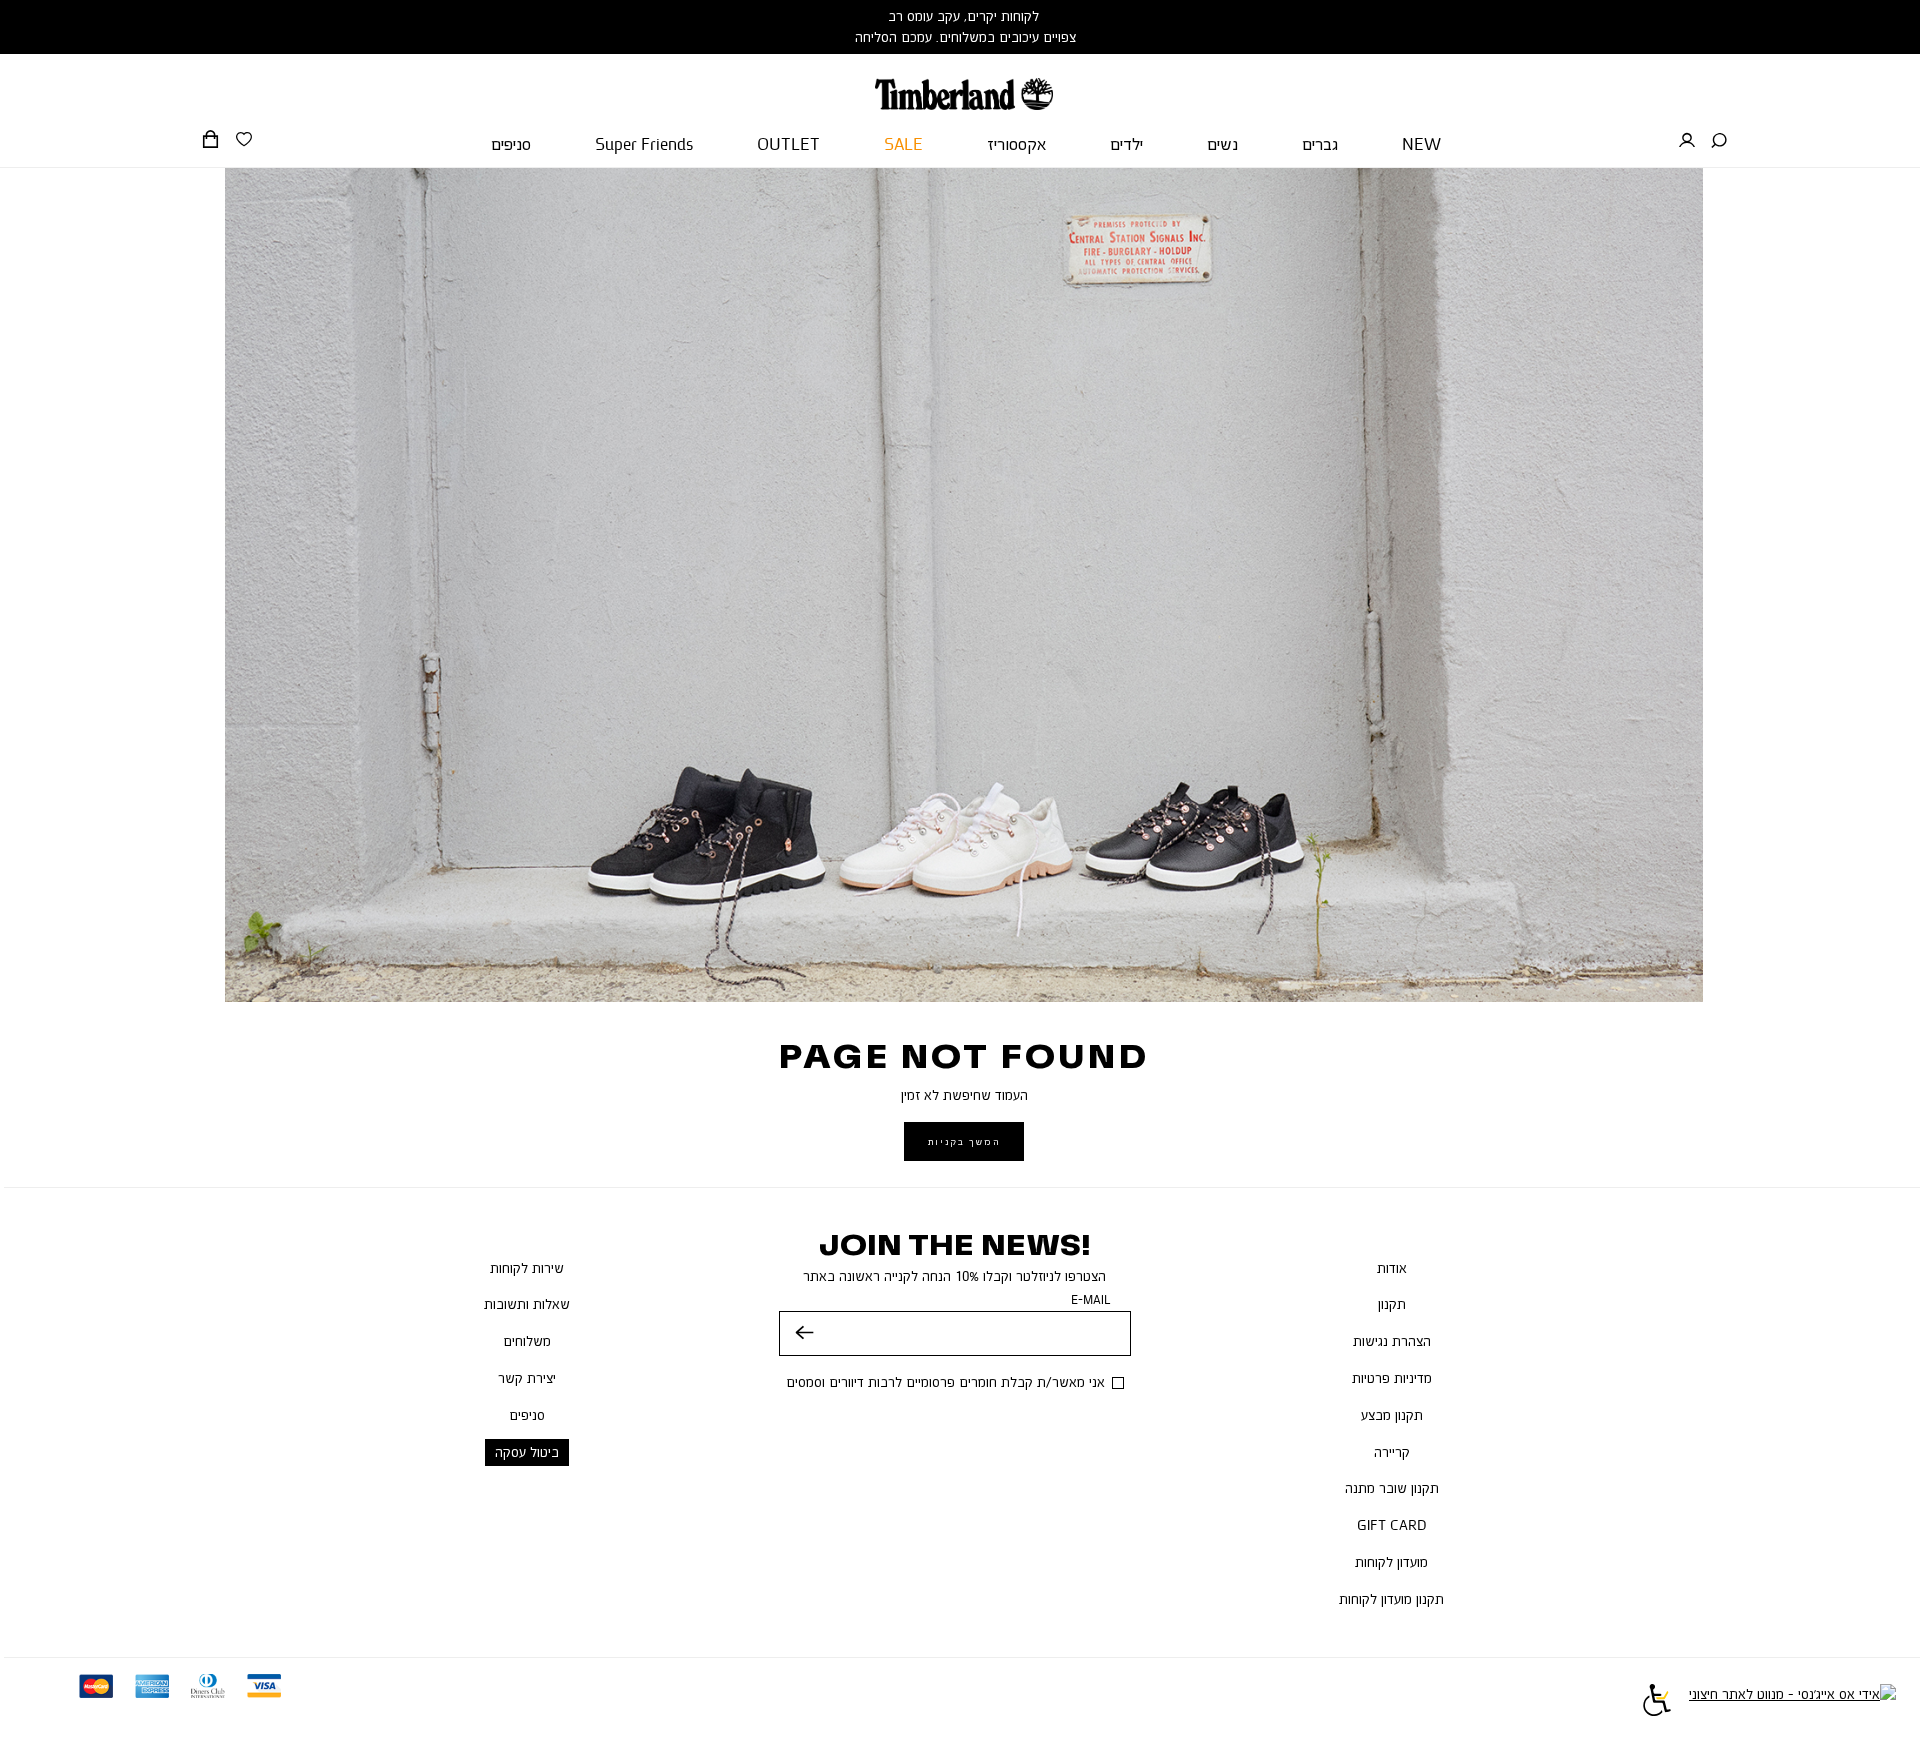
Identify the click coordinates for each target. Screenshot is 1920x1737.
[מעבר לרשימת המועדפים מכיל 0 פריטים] (244, 140)
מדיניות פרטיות (1392, 1378)
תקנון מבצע (1392, 1415)
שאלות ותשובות (527, 1304)
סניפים (527, 1415)
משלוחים (527, 1341)
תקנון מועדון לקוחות (1391, 1599)
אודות (1392, 1268)
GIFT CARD (1392, 1525)
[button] (1719, 141)
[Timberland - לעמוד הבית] (963, 82)
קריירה (1392, 1452)
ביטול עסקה (527, 1452)
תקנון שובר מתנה (1392, 1488)
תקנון (1392, 1304)
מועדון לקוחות (1391, 1562)
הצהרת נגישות (1392, 1341)
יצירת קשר (527, 1378)
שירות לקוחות (527, 1268)
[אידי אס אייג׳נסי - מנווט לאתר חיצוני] (1792, 1703)
